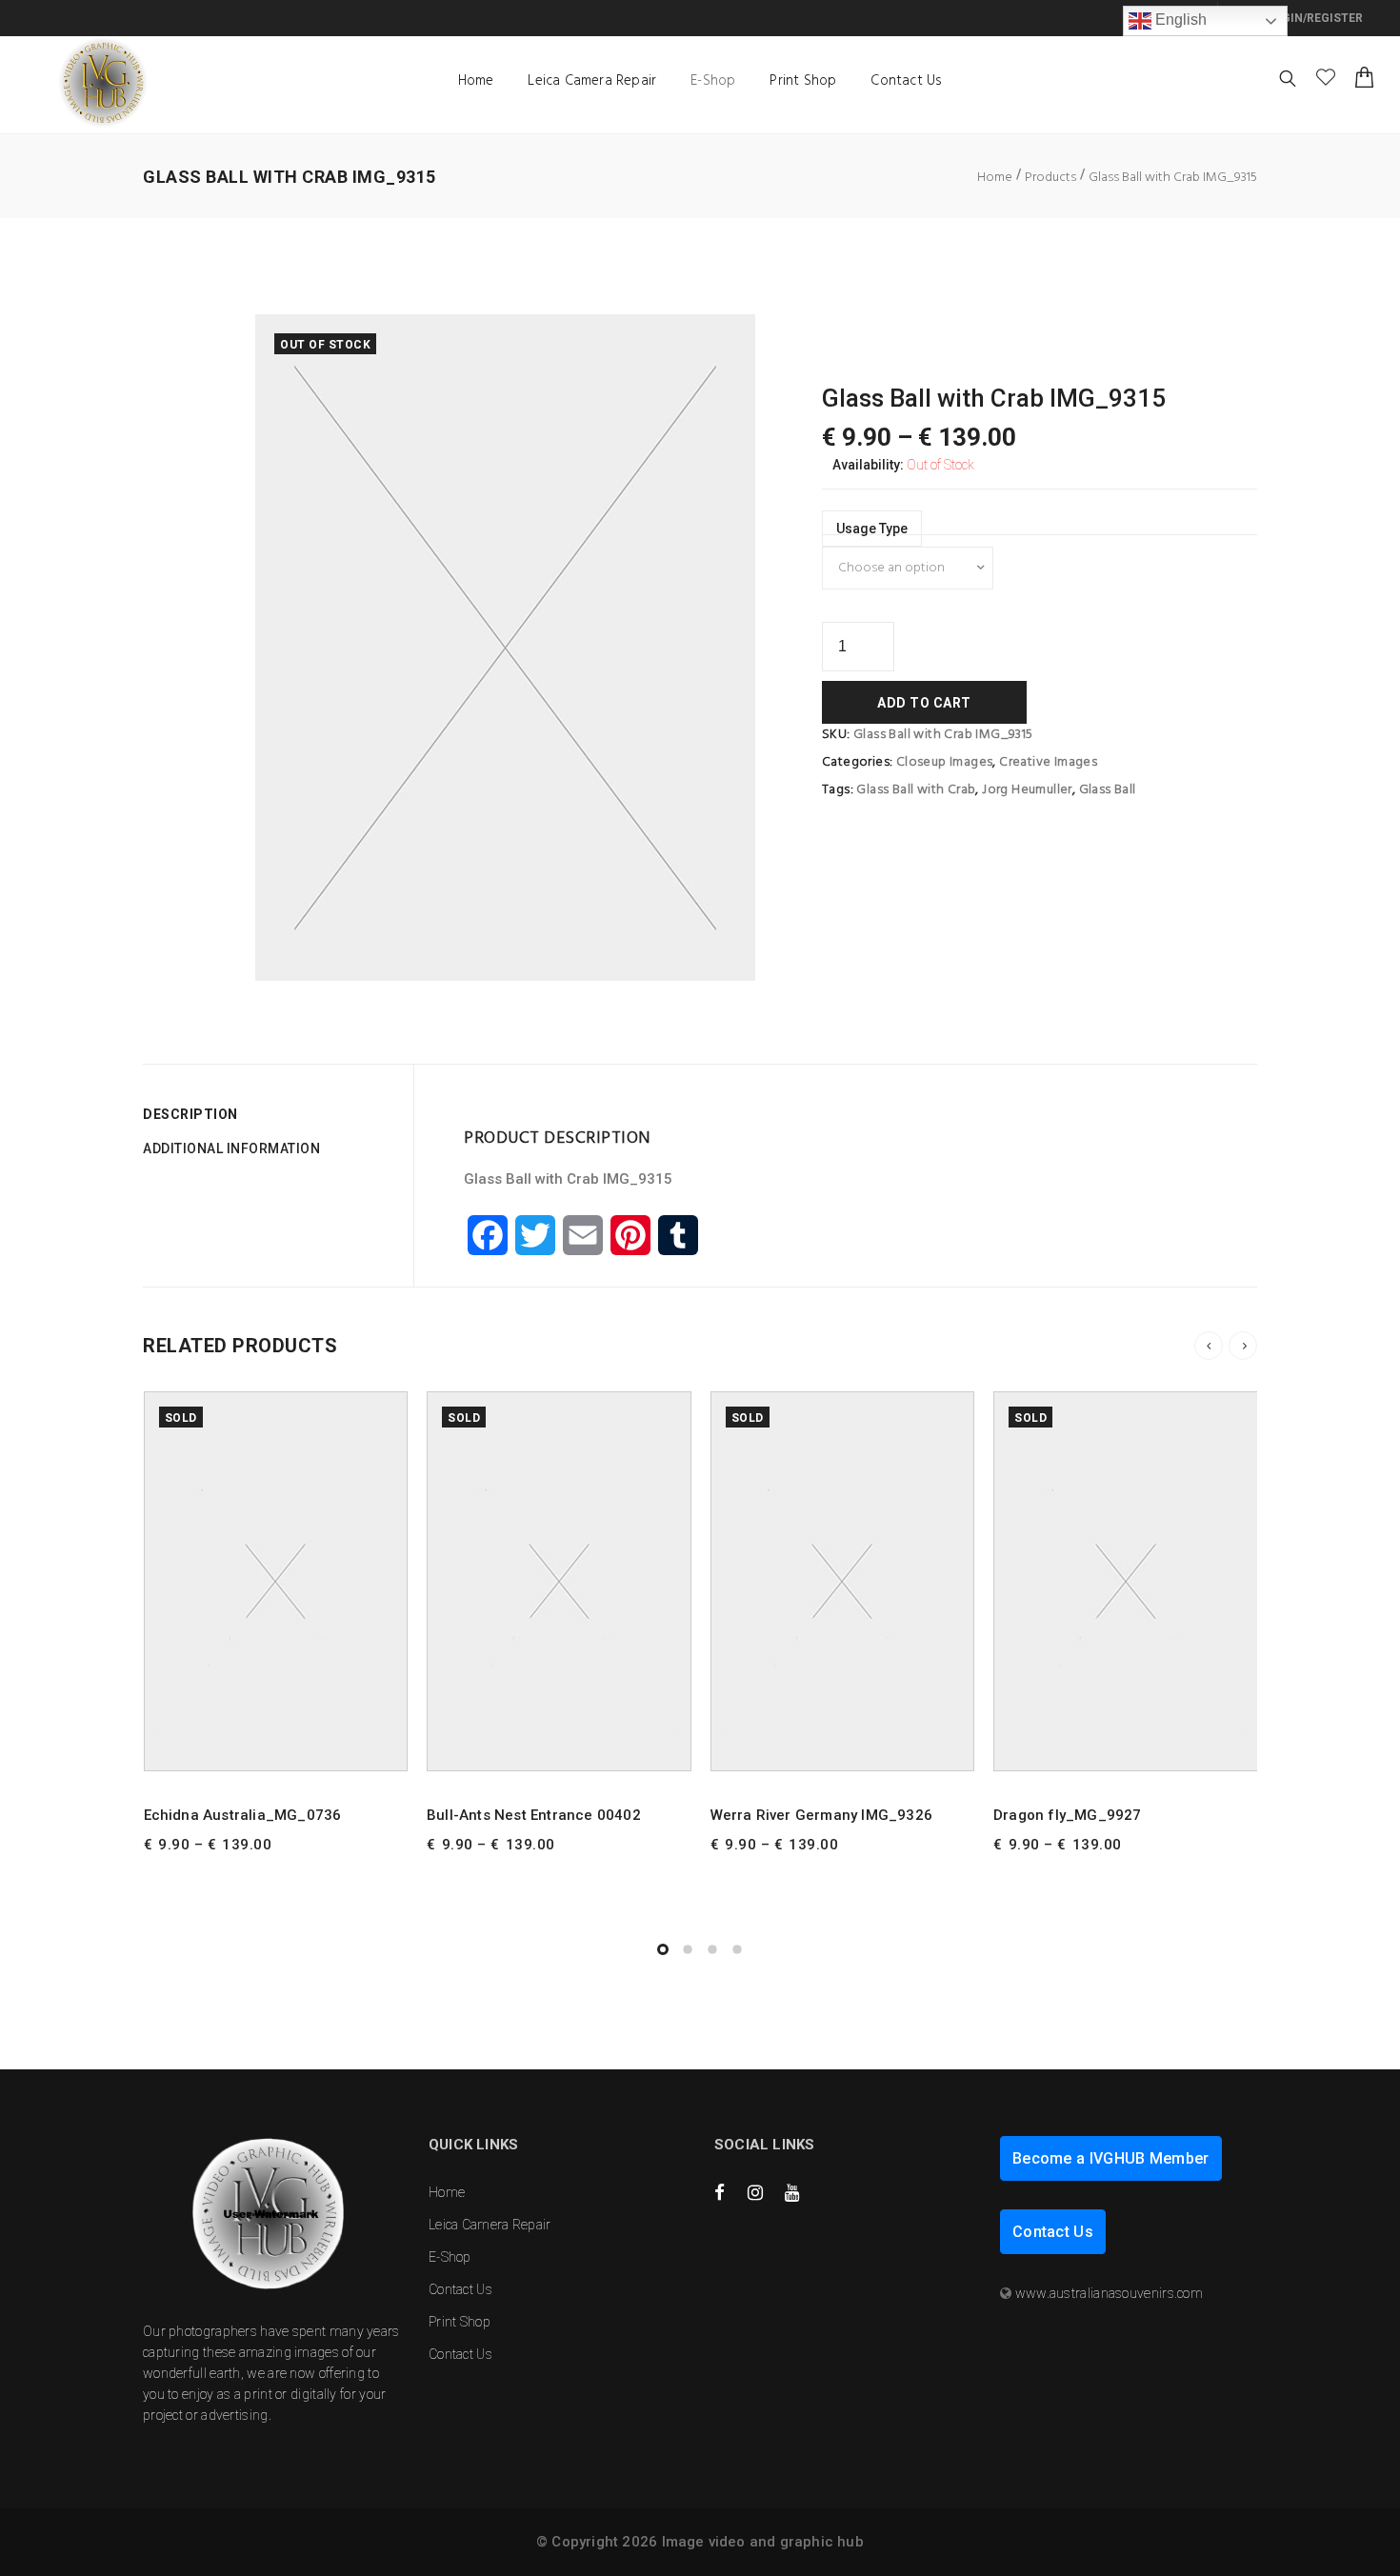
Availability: (868, 465)
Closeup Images (945, 762)
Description (190, 1114)
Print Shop (803, 81)
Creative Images (1048, 762)
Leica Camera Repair (592, 81)
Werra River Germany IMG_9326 (822, 1815)
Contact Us (906, 81)
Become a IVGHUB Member (1111, 2158)
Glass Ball (1108, 790)
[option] (505, 648)
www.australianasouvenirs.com (1109, 2293)
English (1179, 20)
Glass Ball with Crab (916, 790)
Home (476, 81)
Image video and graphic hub (763, 2542)
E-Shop (713, 81)
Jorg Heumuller (1027, 790)
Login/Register (1313, 18)
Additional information (231, 1148)
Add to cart (924, 703)
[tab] (271, 1114)
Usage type (872, 529)
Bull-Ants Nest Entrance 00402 (534, 1815)
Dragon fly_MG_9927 (1068, 1815)
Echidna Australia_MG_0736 (243, 1815)
